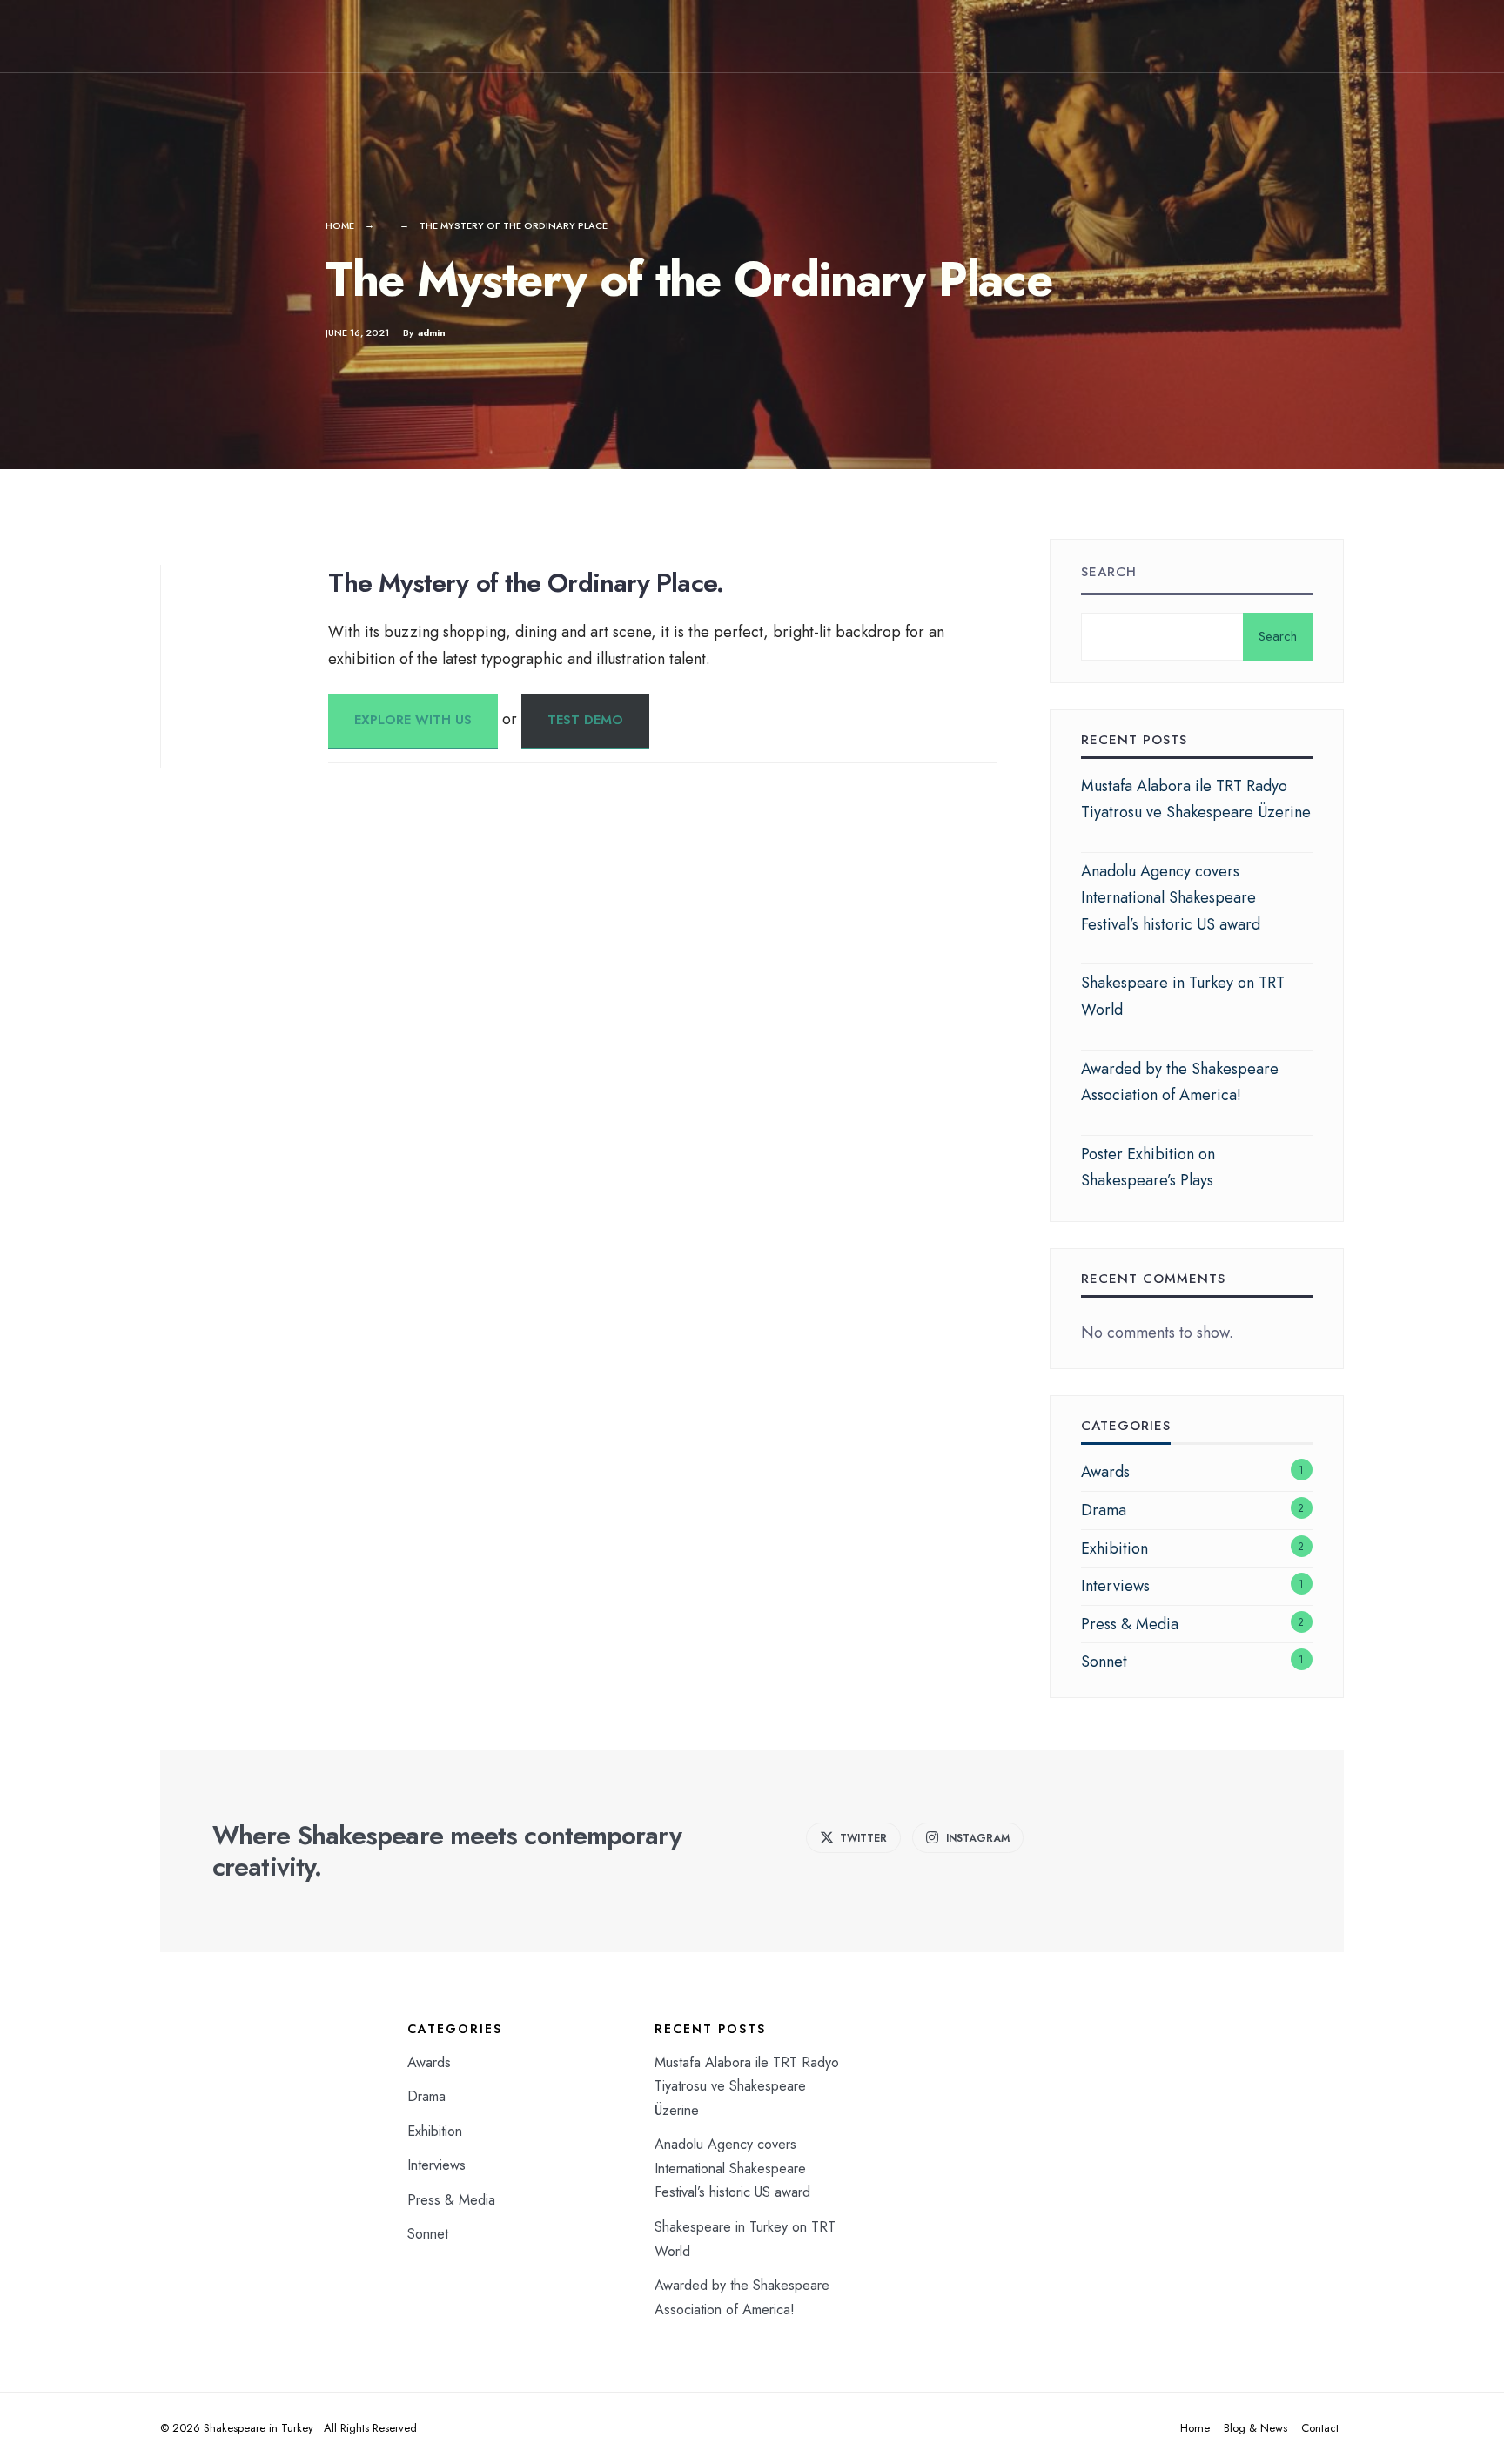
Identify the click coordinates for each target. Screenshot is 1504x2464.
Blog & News (1256, 2428)
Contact (1320, 2428)
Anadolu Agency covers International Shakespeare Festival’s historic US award (1171, 898)
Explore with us (413, 720)
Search (1109, 572)
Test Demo (585, 720)
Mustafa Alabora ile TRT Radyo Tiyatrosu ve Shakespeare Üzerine (747, 2086)
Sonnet (1104, 1662)
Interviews (1115, 1586)
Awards (1105, 1472)
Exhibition (1115, 1548)
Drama (1104, 1510)
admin (432, 332)
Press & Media (1130, 1624)
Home (340, 225)
